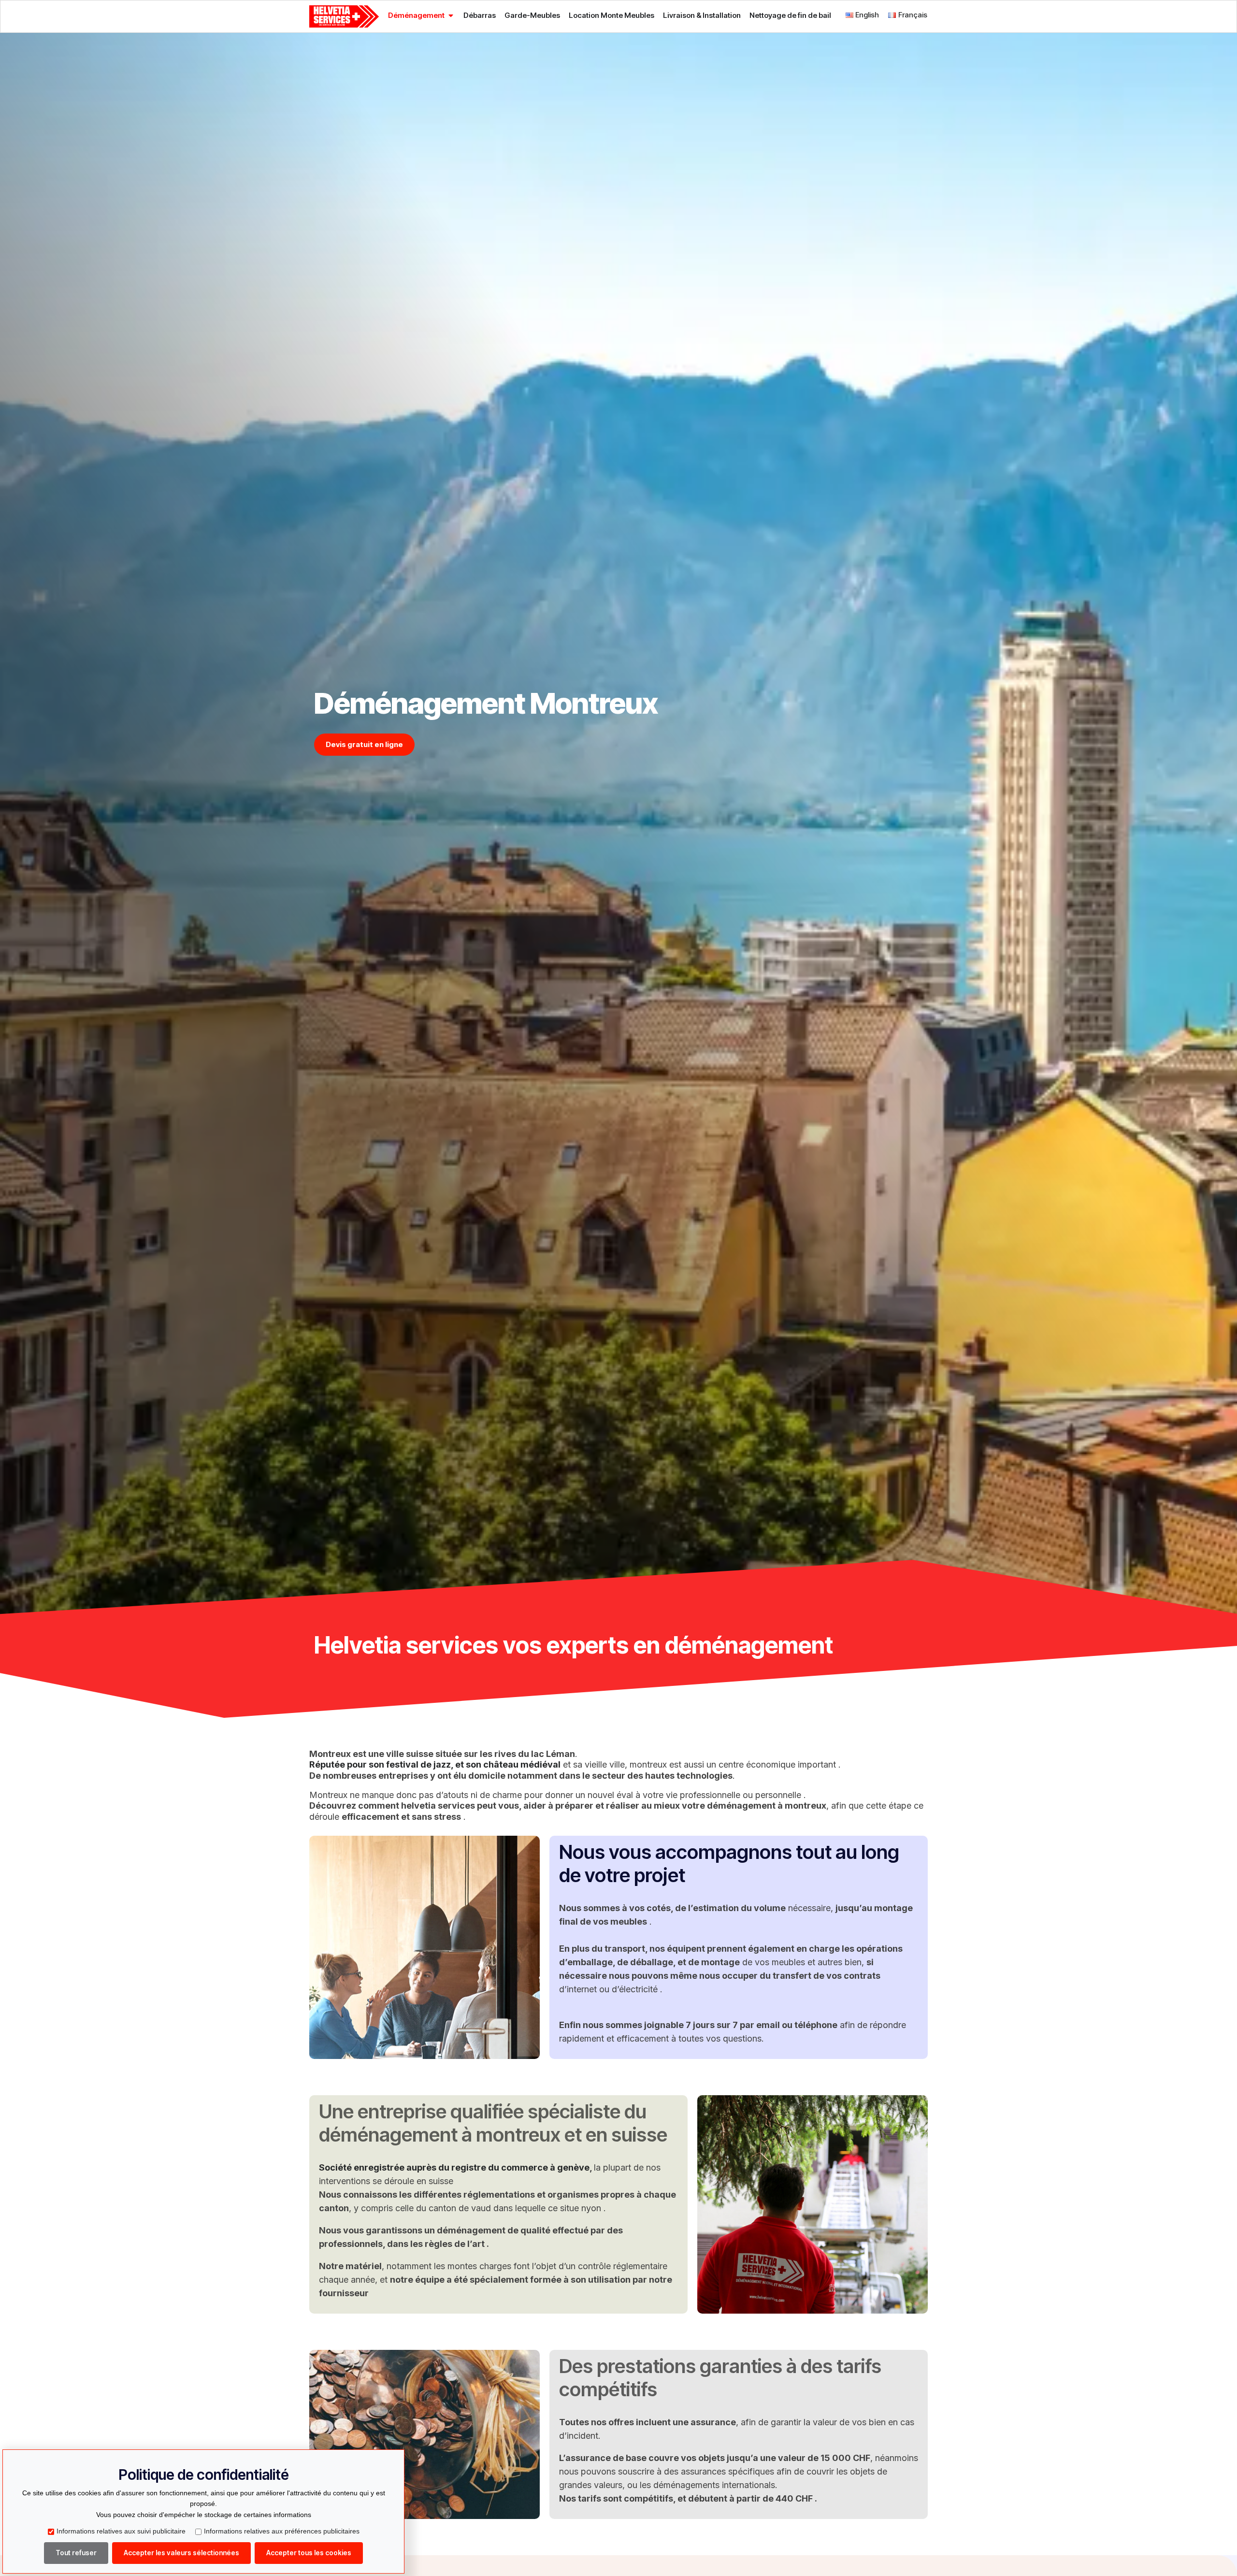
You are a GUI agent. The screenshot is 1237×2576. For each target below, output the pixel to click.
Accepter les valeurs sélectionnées (181, 2553)
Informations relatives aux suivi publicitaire (121, 2531)
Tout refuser (76, 2553)
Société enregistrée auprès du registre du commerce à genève (454, 2167)
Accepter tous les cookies (309, 2553)
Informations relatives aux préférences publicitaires (282, 2531)
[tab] (421, 15)
